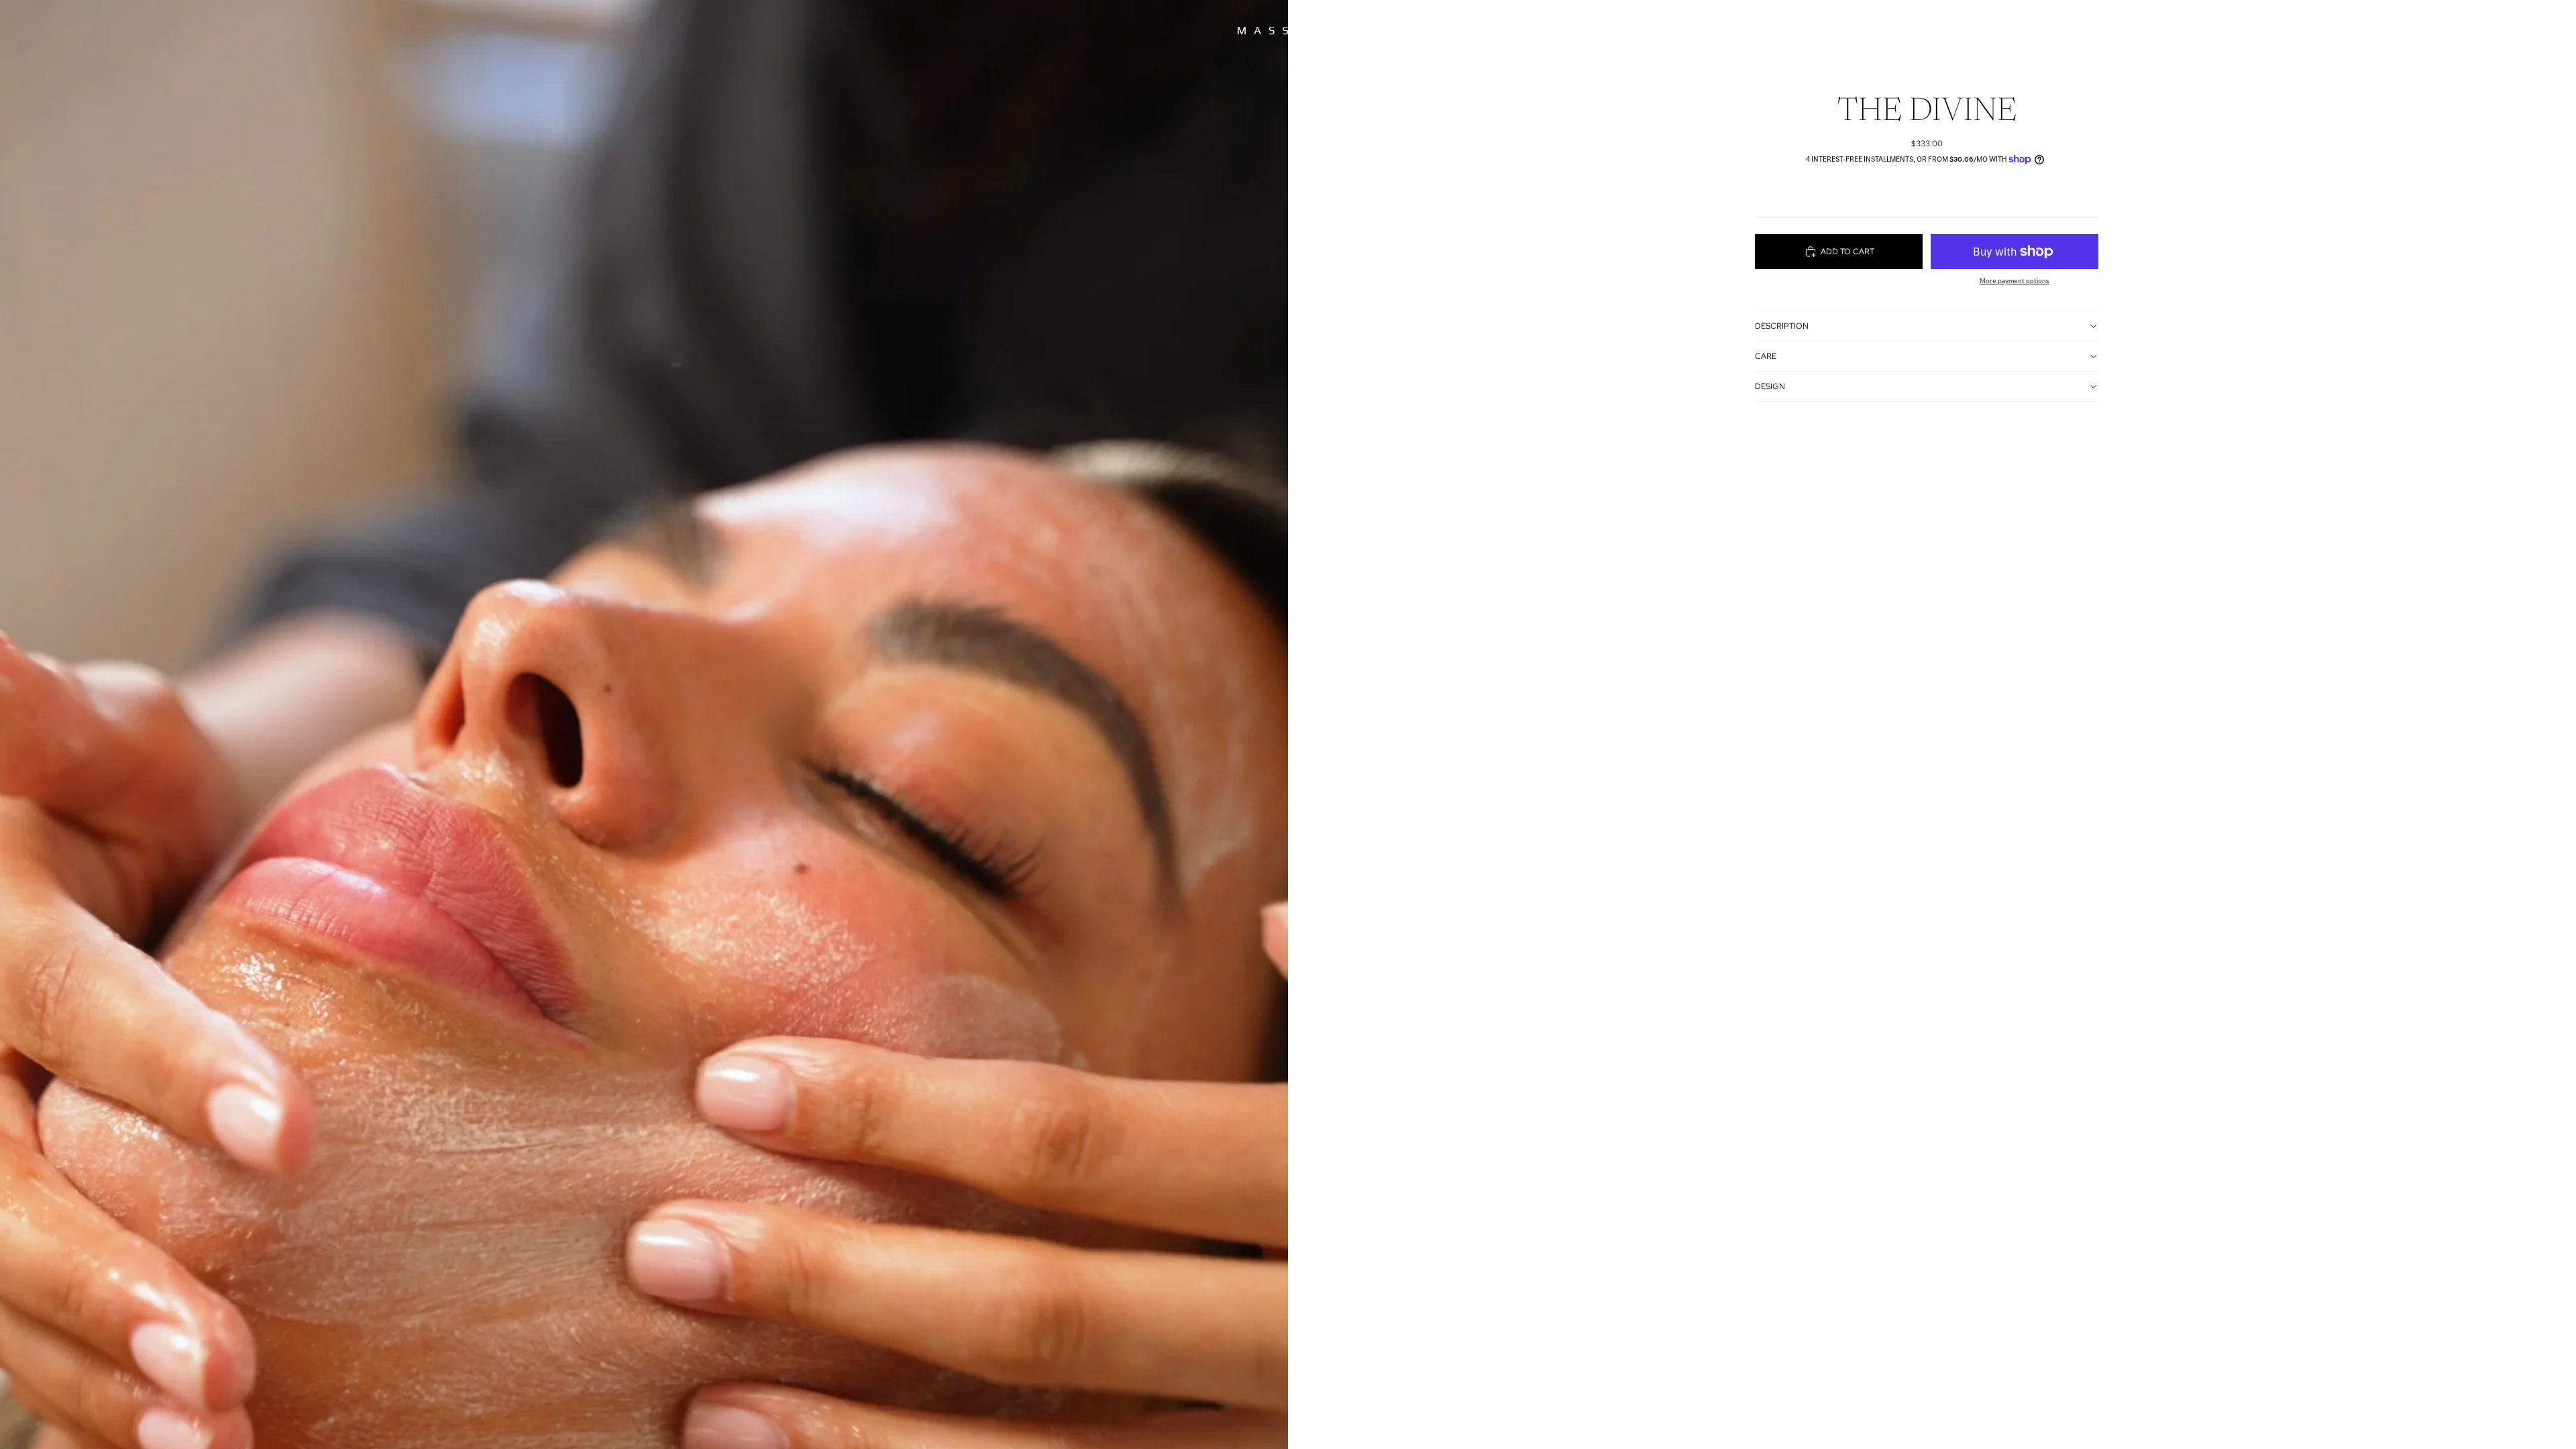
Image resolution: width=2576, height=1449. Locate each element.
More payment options (2015, 281)
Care (1766, 356)
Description (1782, 326)
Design (1770, 386)
